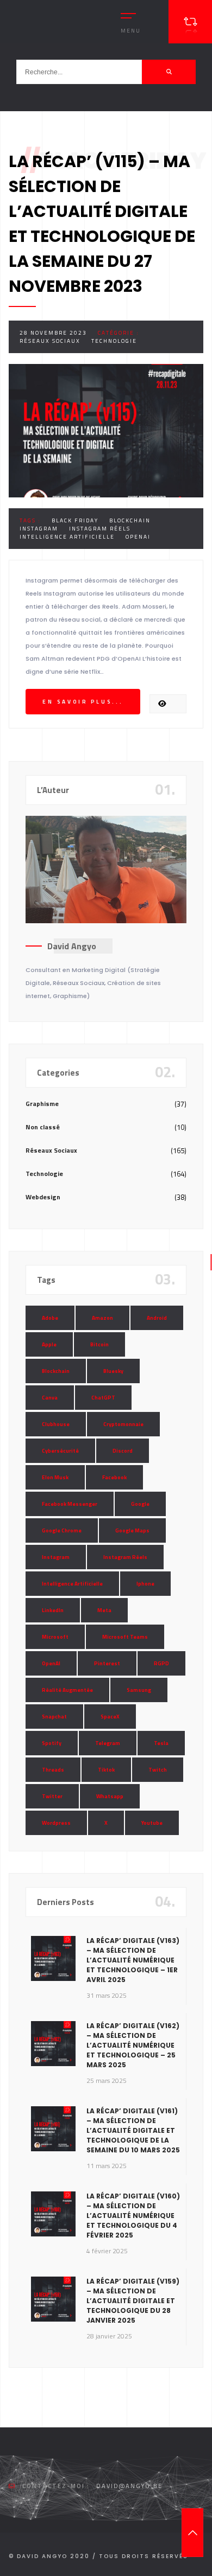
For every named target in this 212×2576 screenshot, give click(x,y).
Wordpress (56, 1823)
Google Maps (132, 1530)
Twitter (52, 1796)
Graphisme (42, 1104)
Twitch (158, 1770)
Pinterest (107, 1663)
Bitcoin (99, 1344)
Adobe (50, 1318)
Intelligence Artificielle (67, 537)
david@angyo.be (129, 2486)
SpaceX (110, 1717)
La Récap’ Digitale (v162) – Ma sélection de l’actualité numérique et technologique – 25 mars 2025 (133, 2045)
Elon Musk (55, 1477)
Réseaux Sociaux (50, 341)
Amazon (102, 1318)
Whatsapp (110, 1796)
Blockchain (130, 520)
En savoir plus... (83, 702)
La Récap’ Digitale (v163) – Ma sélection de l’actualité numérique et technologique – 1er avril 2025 (133, 1960)
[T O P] (192, 2533)
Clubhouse (56, 1424)
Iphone (145, 1584)
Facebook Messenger (70, 1504)
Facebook (114, 1477)
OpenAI (138, 537)
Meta (104, 1610)
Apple (49, 1344)
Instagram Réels (100, 529)
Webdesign (43, 1197)
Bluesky (113, 1371)
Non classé (43, 1127)
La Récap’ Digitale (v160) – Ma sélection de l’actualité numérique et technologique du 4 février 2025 (133, 2216)
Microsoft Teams (125, 1637)
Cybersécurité (60, 1451)
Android (157, 1318)
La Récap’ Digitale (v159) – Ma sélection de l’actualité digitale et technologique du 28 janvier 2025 (133, 2301)
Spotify (52, 1743)
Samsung (139, 1690)
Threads (53, 1770)
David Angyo (72, 946)
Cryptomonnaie (123, 1424)
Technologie (114, 341)
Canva (50, 1398)
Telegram (108, 1743)
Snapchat (54, 1717)
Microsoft (55, 1637)
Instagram (39, 529)
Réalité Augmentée (67, 1690)
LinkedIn (53, 1610)
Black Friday (75, 520)
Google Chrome (62, 1530)
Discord (123, 1451)
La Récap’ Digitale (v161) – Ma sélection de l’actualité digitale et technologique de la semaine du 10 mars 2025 (133, 2130)
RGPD (161, 1663)
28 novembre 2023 (53, 333)
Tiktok (106, 1770)
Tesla (161, 1743)
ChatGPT (103, 1398)
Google (140, 1504)
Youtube (152, 1823)
